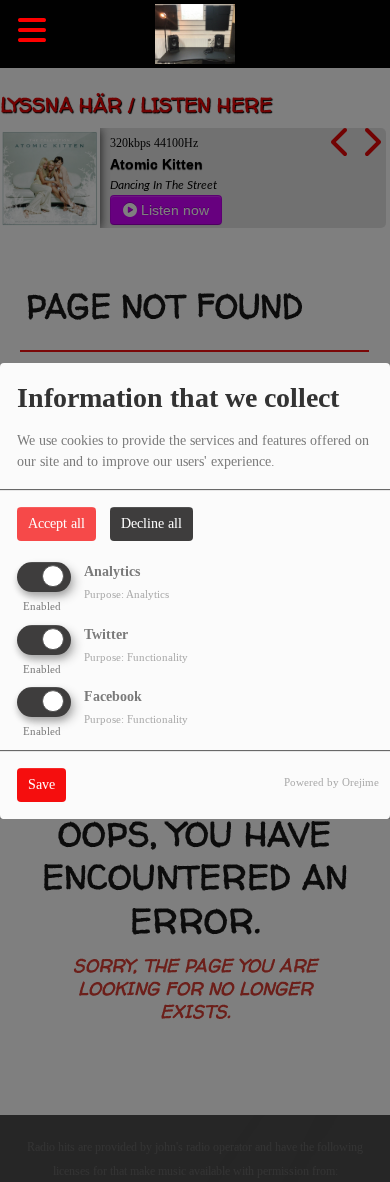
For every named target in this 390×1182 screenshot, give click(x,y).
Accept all (56, 523)
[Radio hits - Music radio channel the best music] (195, 34)
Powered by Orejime (331, 782)
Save (41, 784)
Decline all (151, 523)
